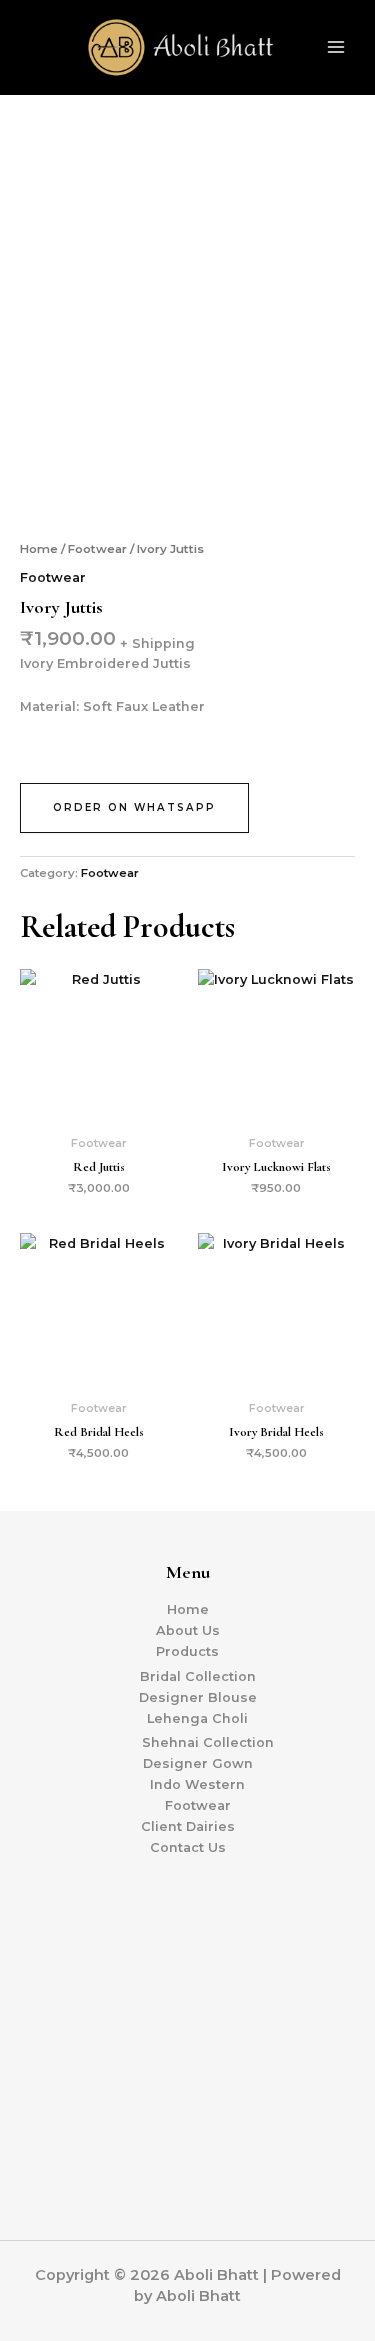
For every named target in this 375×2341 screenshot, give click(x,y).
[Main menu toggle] (336, 47)
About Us (188, 1630)
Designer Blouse (198, 1697)
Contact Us (188, 1847)
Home (39, 549)
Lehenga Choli (197, 1718)
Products (187, 1651)
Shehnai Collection (208, 1742)
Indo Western (197, 1784)
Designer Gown (198, 1763)
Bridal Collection (198, 1676)
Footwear (97, 549)
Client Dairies (188, 1826)
